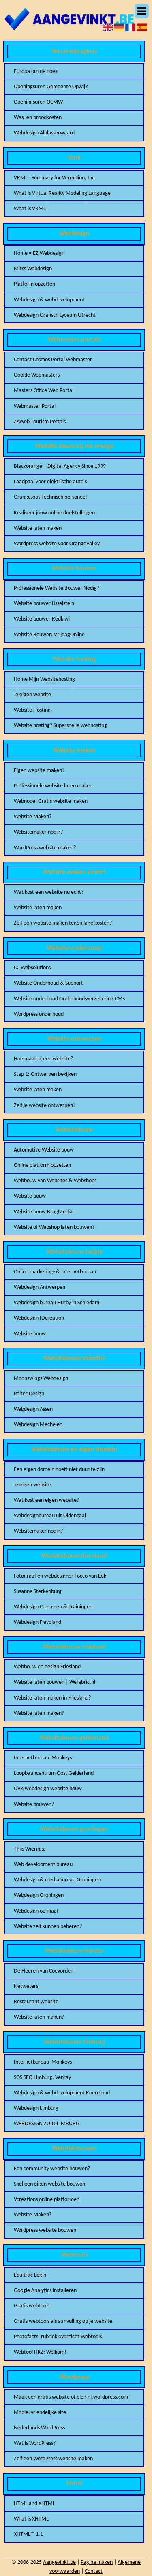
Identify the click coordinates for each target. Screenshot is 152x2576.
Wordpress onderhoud (39, 1014)
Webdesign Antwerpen (40, 1287)
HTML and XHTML (34, 2504)
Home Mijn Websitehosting (44, 679)
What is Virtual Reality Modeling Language (62, 193)
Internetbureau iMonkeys (43, 1758)
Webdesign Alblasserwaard (44, 133)
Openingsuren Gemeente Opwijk (51, 87)
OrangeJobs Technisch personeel (50, 497)
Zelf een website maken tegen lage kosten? (63, 923)
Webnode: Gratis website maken (51, 801)
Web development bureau (43, 1865)
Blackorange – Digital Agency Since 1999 (60, 466)
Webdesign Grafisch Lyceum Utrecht (55, 315)
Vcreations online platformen (47, 2200)
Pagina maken (97, 2562)
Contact (94, 2571)
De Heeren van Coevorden (44, 1971)
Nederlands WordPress (39, 2428)
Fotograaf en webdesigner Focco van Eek (60, 1576)
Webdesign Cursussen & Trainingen (53, 1607)
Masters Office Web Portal (44, 391)
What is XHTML (31, 2519)
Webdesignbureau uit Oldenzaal (50, 1516)
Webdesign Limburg (36, 2108)
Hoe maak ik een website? (43, 1059)
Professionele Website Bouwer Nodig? (57, 588)
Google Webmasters (37, 375)
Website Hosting (32, 710)
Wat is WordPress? (35, 2443)
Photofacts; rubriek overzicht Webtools (58, 2337)
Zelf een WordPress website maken (53, 2459)
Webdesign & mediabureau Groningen (57, 1880)
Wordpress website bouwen (45, 2230)
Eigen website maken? (39, 771)
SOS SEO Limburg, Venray (42, 2078)
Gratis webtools (32, 2306)
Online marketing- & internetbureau (55, 1272)
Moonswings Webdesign (41, 1379)
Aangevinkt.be (59, 2562)
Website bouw (30, 1196)
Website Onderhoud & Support (48, 983)
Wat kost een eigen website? (46, 1500)
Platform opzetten (34, 284)
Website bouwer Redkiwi (42, 619)
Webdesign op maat (36, 1911)
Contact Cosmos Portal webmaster (53, 360)
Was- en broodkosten (38, 118)
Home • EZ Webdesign (39, 253)
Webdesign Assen (33, 1409)
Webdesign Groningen (39, 1895)
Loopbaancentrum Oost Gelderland (54, 1773)
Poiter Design (29, 1394)
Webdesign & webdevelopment (49, 300)
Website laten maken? (39, 1713)
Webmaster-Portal (35, 406)
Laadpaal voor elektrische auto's (50, 482)
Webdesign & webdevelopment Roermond (62, 2093)
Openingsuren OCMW (38, 102)
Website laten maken (38, 528)
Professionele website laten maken (53, 786)
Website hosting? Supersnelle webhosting (60, 726)
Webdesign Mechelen (38, 1425)
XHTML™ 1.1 (28, 2534)
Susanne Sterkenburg (38, 1592)
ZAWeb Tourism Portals (40, 422)
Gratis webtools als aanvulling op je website (63, 2321)
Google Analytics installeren (45, 2291)
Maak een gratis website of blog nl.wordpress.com (71, 2397)
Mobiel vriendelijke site (40, 2413)
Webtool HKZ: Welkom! (40, 2352)
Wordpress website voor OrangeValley (57, 544)
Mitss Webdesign (33, 269)
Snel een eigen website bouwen (49, 2184)
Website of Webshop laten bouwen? (54, 1227)
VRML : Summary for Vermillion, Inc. (55, 178)
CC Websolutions (32, 968)
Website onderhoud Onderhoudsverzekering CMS (69, 999)
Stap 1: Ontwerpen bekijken (45, 1074)
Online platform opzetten (42, 1165)
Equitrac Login (30, 2275)
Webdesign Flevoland (37, 1622)
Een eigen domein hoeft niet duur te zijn (59, 1470)
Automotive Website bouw (44, 1150)
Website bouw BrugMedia (43, 1212)
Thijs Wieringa (30, 1849)
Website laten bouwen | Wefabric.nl (55, 1682)
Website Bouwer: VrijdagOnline (49, 635)
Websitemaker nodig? (38, 832)
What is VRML (30, 209)
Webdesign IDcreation (39, 1318)
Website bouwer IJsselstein (44, 604)
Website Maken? (33, 817)
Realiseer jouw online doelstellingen (54, 513)
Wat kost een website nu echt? (49, 892)
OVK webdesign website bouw (48, 1789)
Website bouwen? (34, 1805)
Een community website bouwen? (52, 2169)
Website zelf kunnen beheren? (48, 1927)
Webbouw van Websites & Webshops (55, 1181)
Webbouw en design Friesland (47, 1667)
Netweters (26, 1986)
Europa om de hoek (36, 71)
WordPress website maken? (45, 848)
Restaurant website (36, 2002)
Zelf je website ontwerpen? (45, 1106)
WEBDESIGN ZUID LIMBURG (47, 2124)
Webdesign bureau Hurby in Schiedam (57, 1303)
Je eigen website (32, 695)
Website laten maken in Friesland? (52, 1698)
